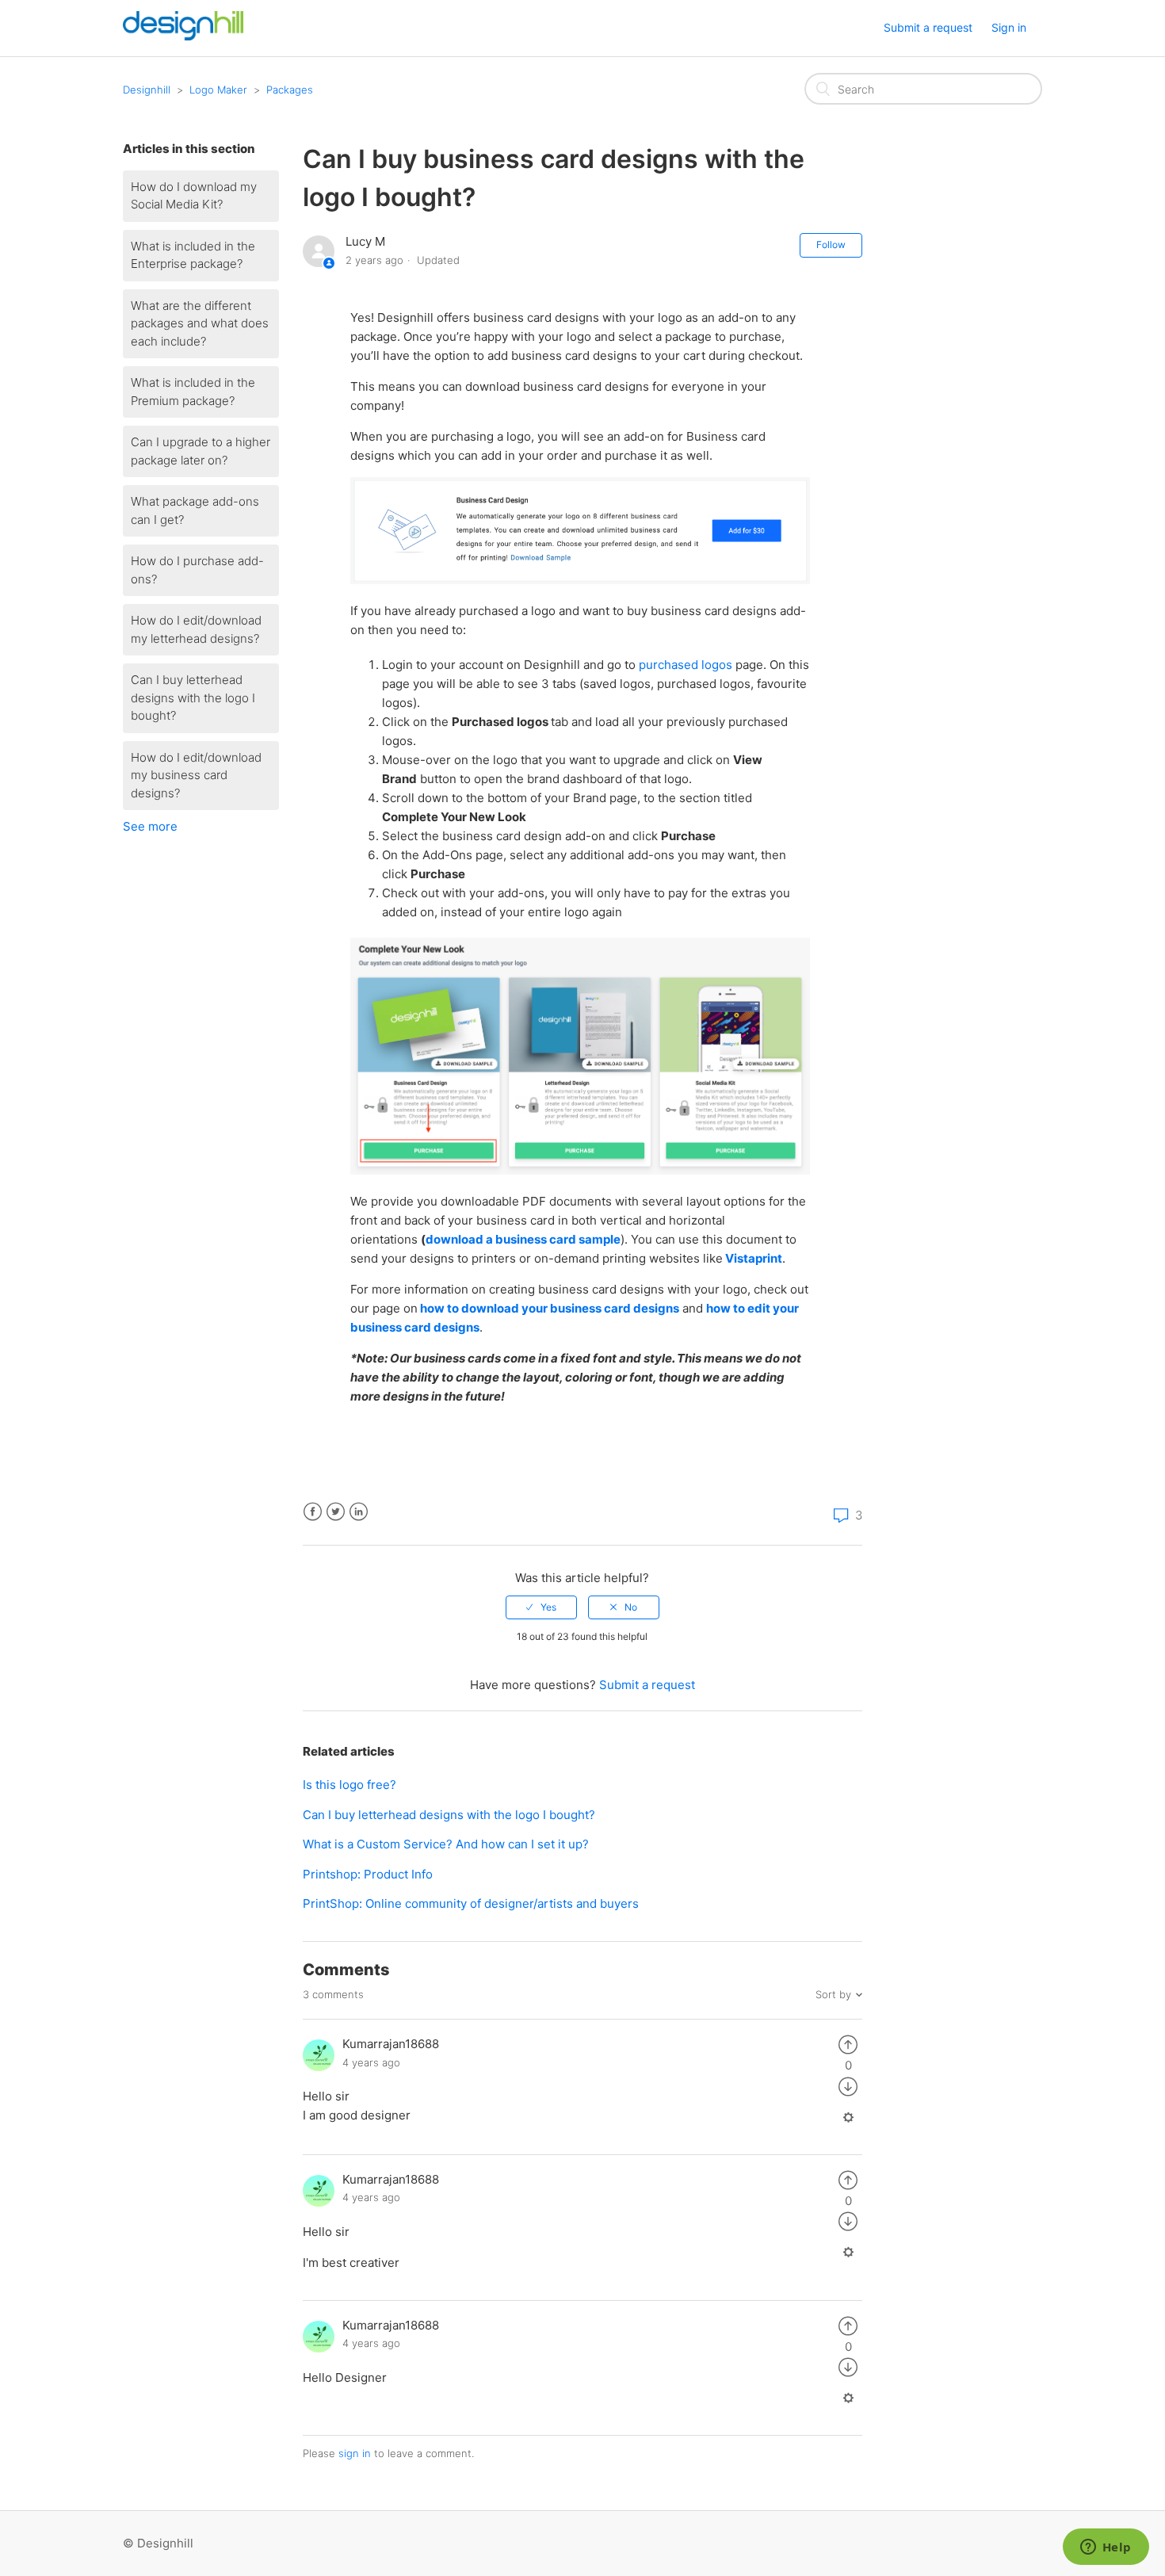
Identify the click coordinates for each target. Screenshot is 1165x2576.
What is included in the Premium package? (193, 392)
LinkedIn (359, 1512)
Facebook (313, 1512)
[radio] (541, 1607)
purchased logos (686, 665)
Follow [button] (831, 245)
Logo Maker (218, 90)
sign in (355, 2453)
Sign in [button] (1009, 27)
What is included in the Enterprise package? (193, 255)
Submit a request (928, 27)
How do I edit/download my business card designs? (196, 775)
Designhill (147, 90)
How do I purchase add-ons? (197, 570)
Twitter (336, 1512)
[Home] (183, 36)
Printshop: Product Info (368, 1874)
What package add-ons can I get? (195, 510)
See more (150, 826)
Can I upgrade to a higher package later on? (201, 451)
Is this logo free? (349, 1785)
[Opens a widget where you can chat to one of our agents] (1106, 2548)
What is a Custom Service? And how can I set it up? (446, 1844)
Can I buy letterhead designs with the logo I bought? (193, 698)
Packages (290, 90)
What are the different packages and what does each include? (200, 323)
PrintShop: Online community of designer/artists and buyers (471, 1903)
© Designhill (158, 2543)
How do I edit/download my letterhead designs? (196, 629)
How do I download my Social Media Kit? (194, 196)
